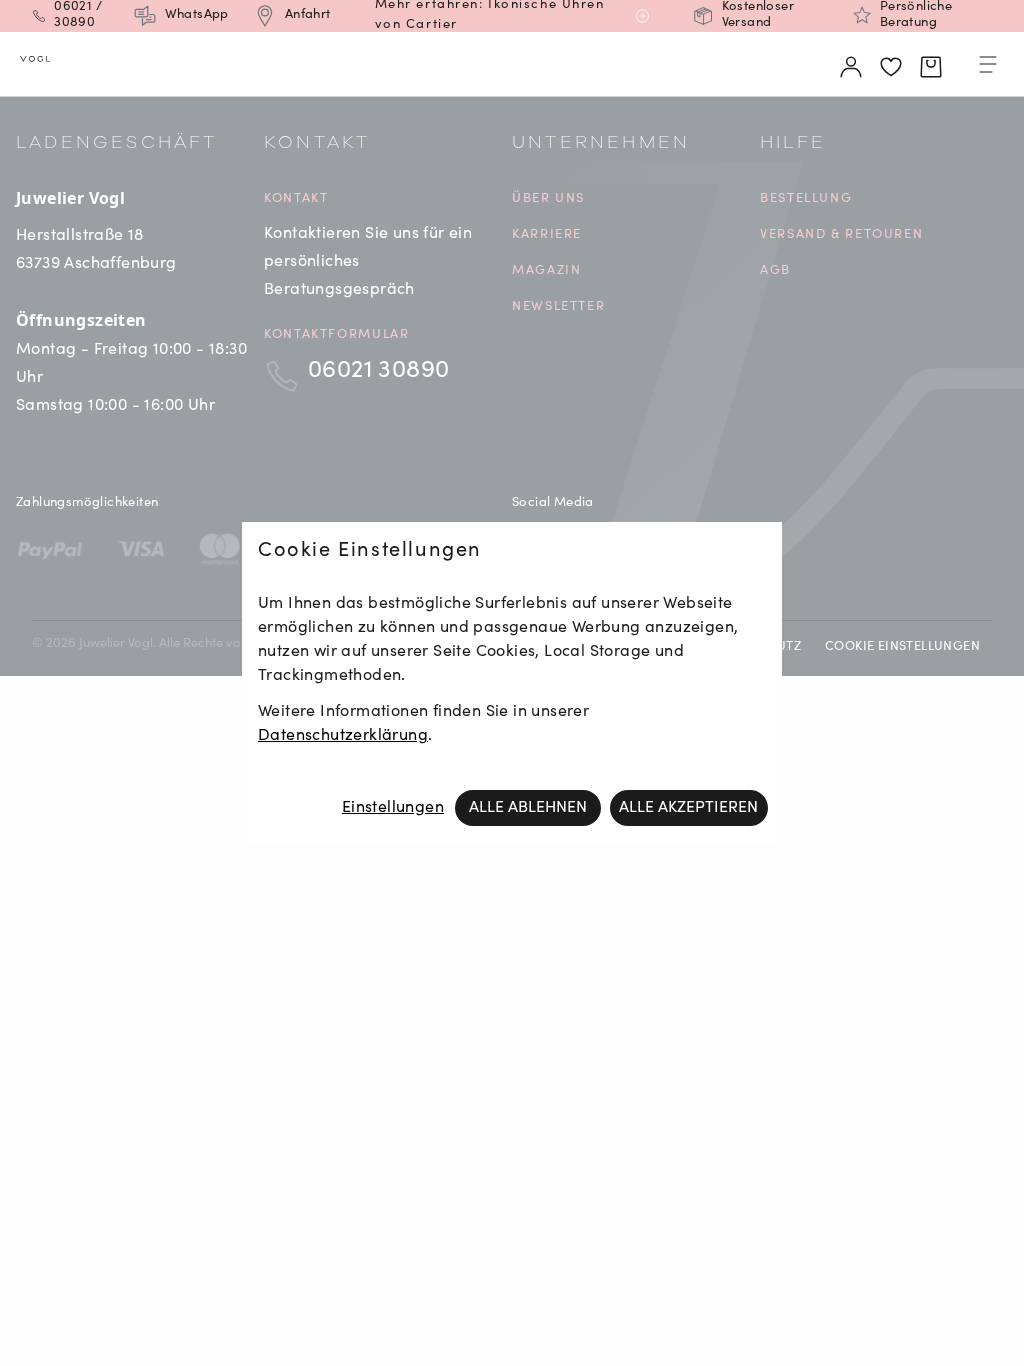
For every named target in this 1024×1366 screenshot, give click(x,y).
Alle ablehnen (528, 808)
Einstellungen (393, 808)
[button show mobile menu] (988, 68)
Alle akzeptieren (688, 808)
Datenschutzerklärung (343, 736)
